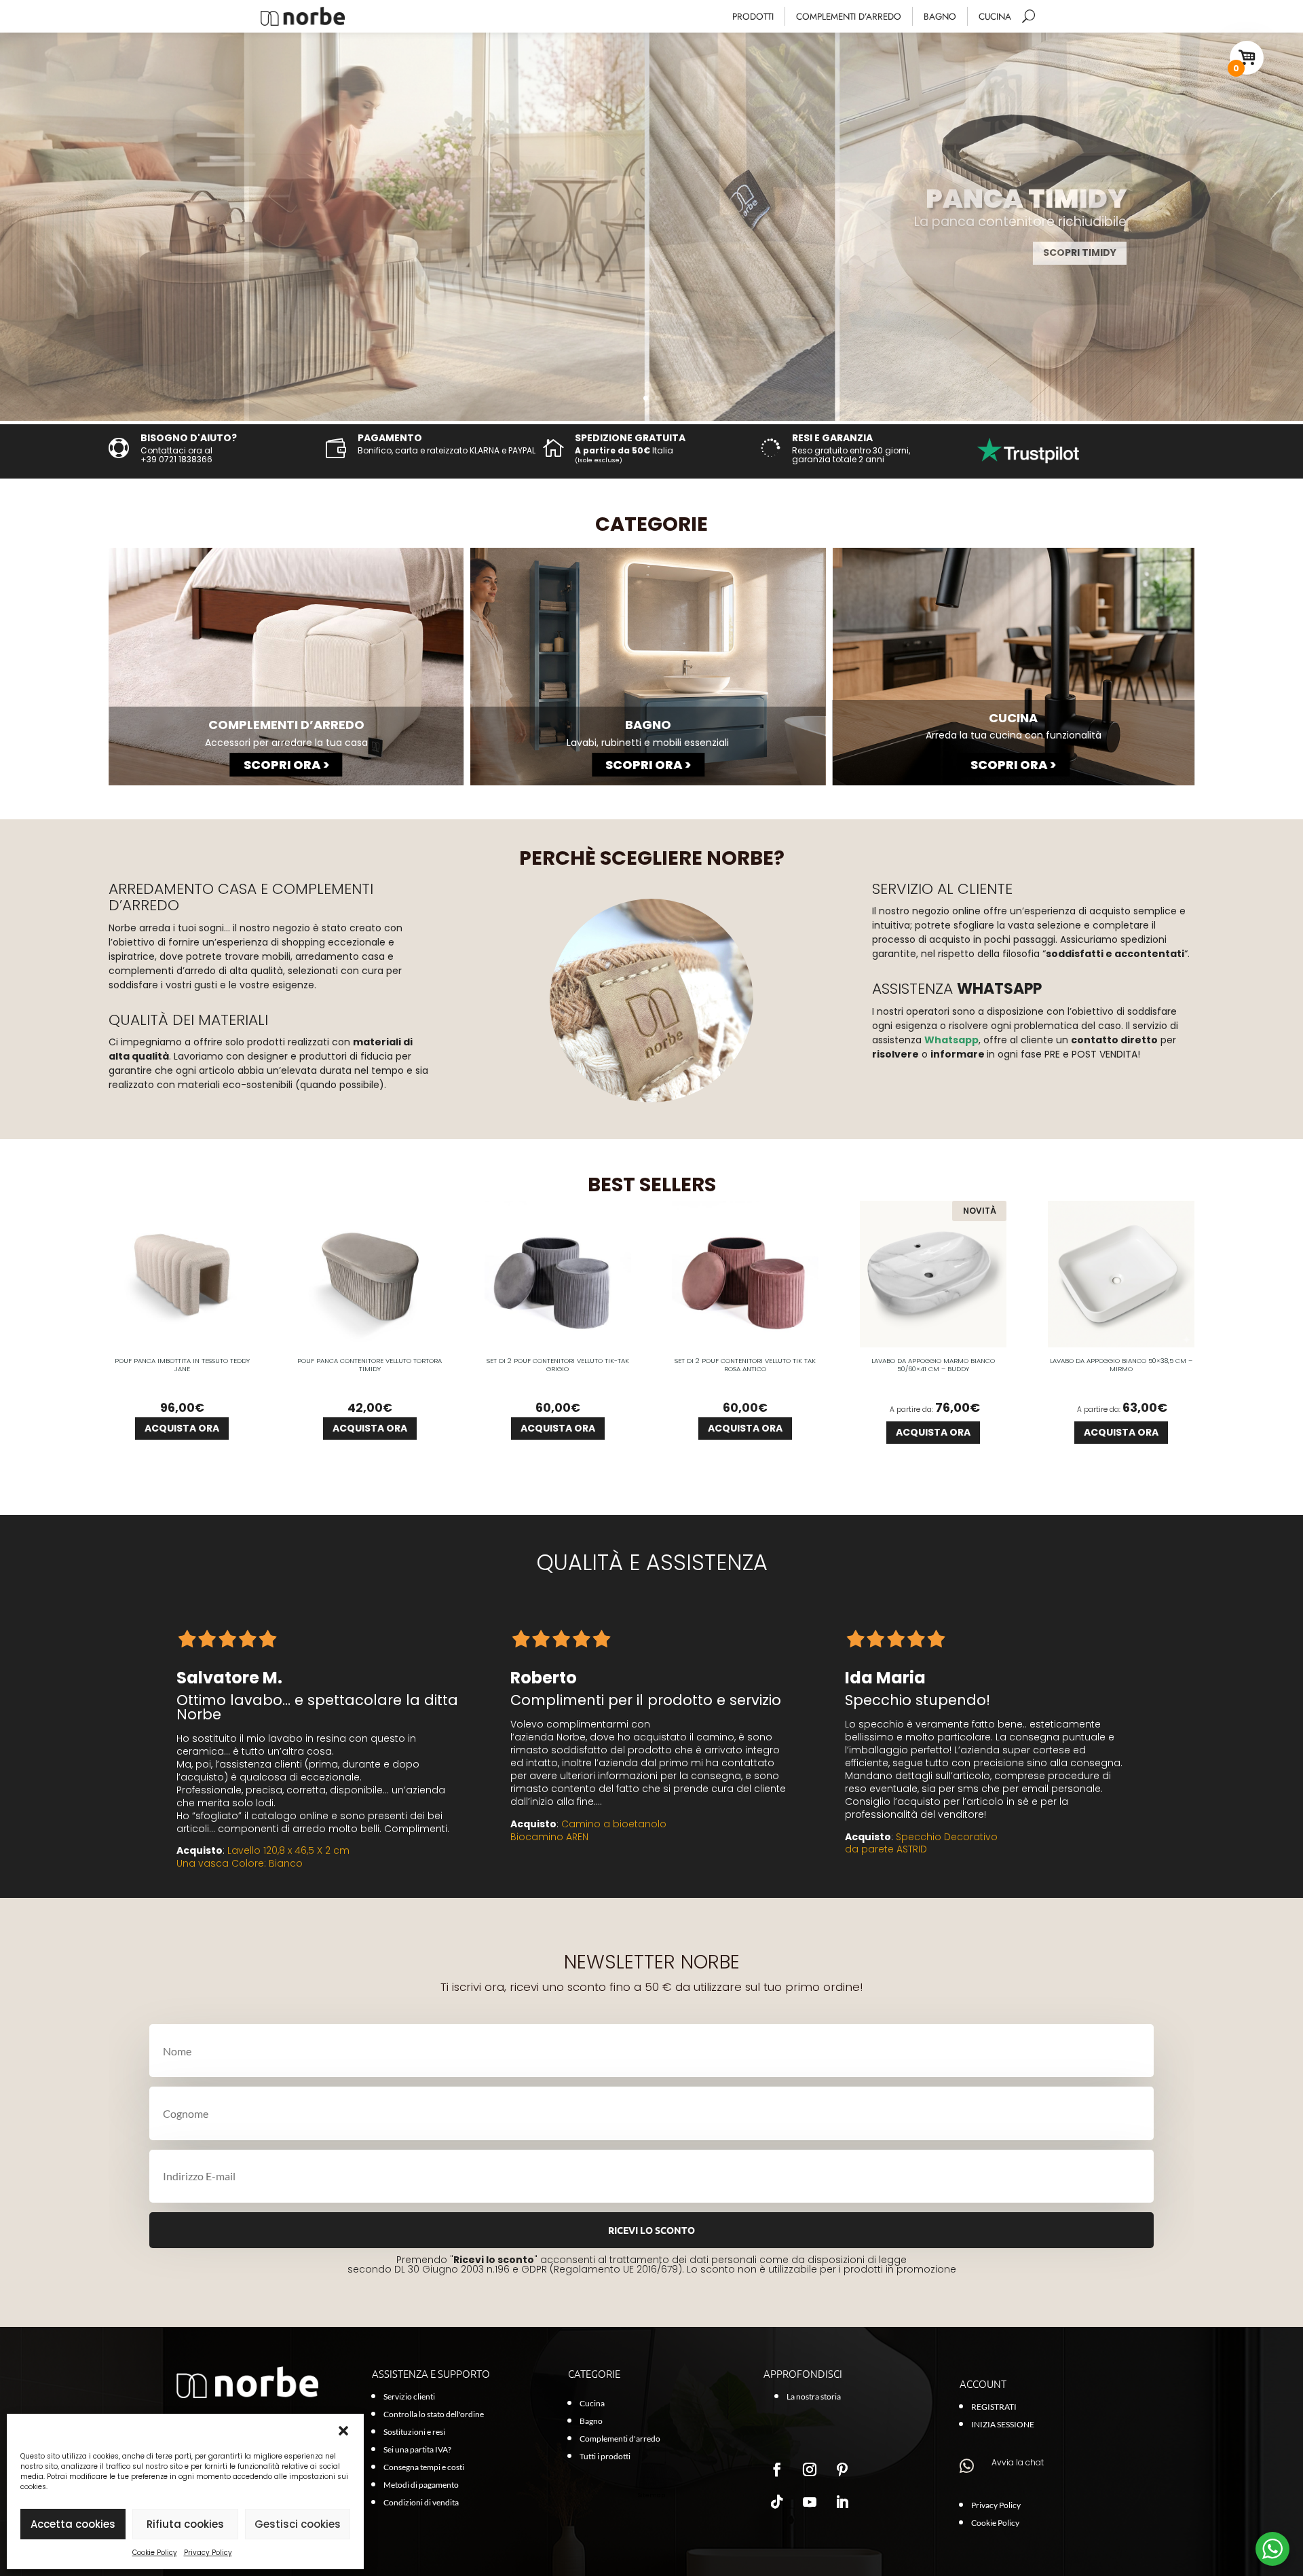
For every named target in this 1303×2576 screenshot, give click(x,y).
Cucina (995, 17)
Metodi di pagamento (421, 2485)
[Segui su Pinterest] (842, 2469)
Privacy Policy (208, 2553)
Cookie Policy (155, 2553)
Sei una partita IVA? (417, 2449)
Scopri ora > (286, 765)
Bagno (940, 17)
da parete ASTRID (886, 1849)
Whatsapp (951, 1040)
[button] (343, 2431)
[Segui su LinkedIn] (842, 2502)
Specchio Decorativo (947, 1837)
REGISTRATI (994, 2407)
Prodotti (753, 17)
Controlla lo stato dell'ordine (434, 2414)
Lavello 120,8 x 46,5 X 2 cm (288, 1850)
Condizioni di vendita (421, 2502)
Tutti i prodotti (605, 2456)
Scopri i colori (1076, 253)
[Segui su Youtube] (810, 2502)
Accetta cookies (73, 2524)
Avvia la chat (1018, 2462)
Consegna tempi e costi (424, 2467)
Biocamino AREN (549, 1837)
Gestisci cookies (298, 2524)
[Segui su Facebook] (777, 2469)
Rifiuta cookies (185, 2524)
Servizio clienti (409, 2396)
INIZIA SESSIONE (1003, 2424)
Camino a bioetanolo (614, 1824)
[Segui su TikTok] (777, 2502)
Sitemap (651, 2495)
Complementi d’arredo (849, 17)
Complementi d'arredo (620, 2439)
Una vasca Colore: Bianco (241, 1863)
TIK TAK (1073, 199)
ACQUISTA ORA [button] (182, 1428)
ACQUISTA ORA (933, 1432)
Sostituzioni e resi (414, 2432)
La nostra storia (814, 2396)
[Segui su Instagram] (810, 2469)
